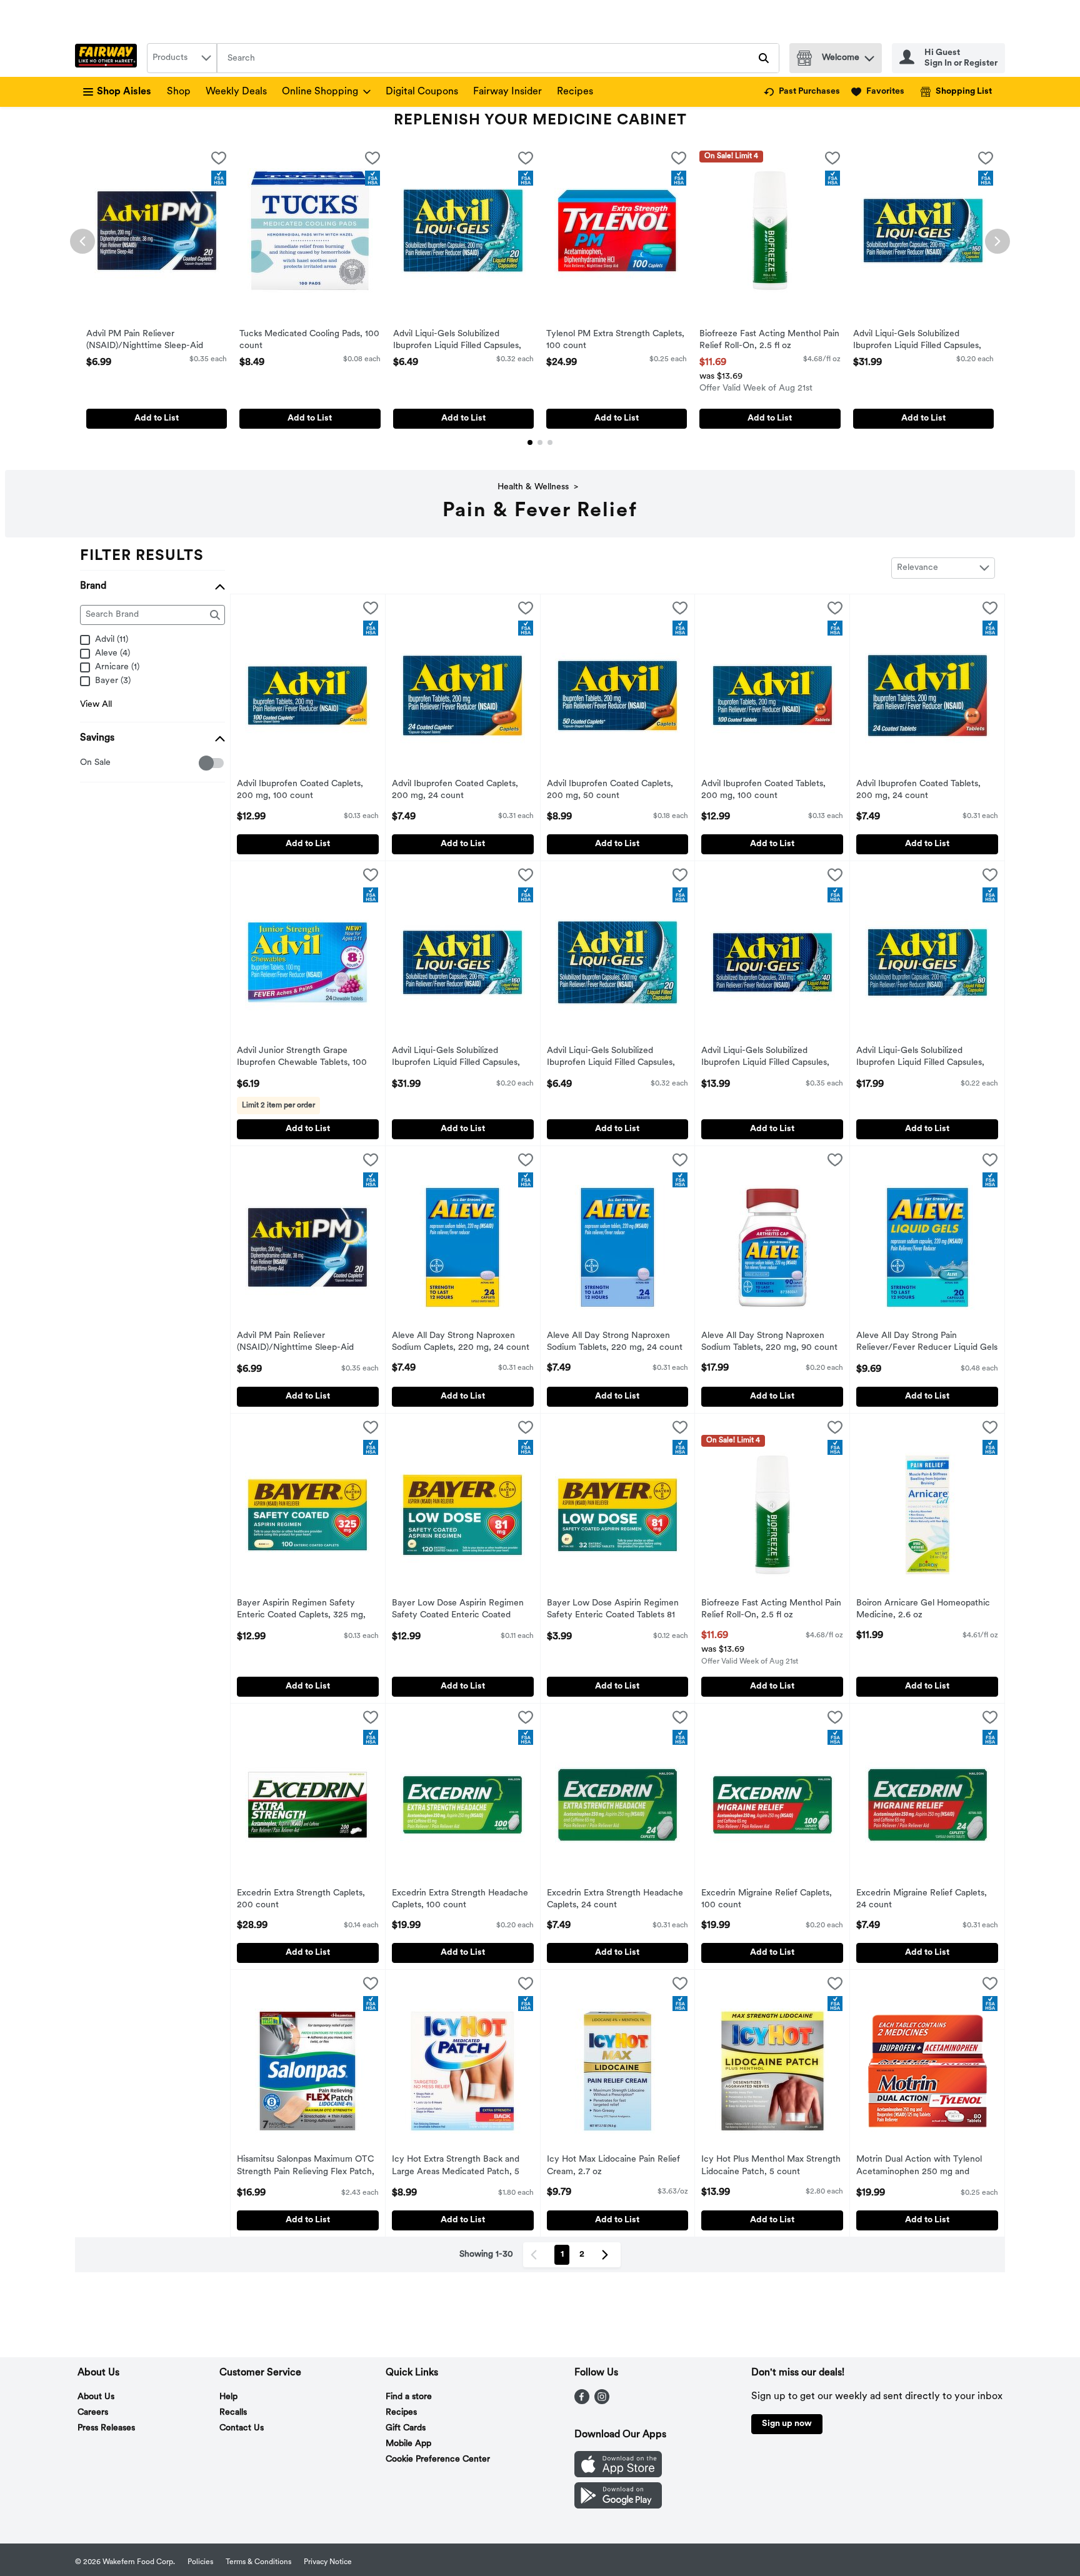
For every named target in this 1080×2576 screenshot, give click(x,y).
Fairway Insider (507, 92)
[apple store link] (618, 2475)
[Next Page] (607, 2255)
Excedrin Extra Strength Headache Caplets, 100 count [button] (460, 1900)
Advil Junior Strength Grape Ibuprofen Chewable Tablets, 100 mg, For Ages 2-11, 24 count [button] (302, 1058)
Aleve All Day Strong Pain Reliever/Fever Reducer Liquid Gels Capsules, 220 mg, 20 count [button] (927, 1343)
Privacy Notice (328, 2562)
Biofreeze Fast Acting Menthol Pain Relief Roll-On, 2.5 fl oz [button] (769, 341)
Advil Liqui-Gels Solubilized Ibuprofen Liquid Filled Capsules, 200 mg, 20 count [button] (457, 341)
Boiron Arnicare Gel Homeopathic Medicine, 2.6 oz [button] (923, 1610)
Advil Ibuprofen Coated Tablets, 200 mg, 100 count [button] (763, 791)
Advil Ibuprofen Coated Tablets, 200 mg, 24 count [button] (918, 791)
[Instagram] (602, 2402)
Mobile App (408, 2444)
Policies (200, 2562)
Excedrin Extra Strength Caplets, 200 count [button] (301, 1900)
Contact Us (242, 2428)
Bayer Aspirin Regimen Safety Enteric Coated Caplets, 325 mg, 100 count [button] (301, 1610)
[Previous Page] (536, 2255)
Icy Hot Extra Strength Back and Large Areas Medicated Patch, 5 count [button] (456, 2167)
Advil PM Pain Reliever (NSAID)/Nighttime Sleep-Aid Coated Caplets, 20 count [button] (145, 341)
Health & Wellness (533, 487)
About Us (96, 2397)
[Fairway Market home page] (108, 58)
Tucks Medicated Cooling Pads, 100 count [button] (309, 341)
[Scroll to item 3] (550, 442)
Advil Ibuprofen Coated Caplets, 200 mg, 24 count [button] (455, 791)
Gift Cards (406, 2428)
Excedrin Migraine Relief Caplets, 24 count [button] (922, 1900)
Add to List (157, 418)
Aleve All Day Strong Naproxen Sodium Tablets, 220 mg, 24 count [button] (615, 1342)
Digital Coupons (422, 92)
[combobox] (182, 58)
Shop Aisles (124, 92)
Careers (93, 2413)
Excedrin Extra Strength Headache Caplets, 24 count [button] (615, 1900)
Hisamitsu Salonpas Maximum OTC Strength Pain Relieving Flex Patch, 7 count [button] (306, 2167)
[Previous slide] (82, 241)
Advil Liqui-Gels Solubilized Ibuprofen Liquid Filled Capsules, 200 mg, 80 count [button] (920, 1058)
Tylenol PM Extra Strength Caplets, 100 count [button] (615, 341)
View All (96, 705)
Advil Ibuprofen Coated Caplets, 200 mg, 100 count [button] (300, 791)
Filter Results (142, 556)
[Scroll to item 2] (540, 442)
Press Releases (106, 2428)
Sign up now (787, 2424)
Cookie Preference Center (438, 2459)
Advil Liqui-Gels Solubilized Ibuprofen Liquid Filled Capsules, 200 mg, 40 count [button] (765, 1058)
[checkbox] (219, 161)
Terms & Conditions (258, 2562)
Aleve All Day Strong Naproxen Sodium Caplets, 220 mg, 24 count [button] (461, 1342)
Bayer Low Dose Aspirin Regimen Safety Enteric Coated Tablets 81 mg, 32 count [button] (613, 1610)
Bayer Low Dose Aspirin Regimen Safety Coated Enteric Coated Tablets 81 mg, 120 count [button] (458, 1610)
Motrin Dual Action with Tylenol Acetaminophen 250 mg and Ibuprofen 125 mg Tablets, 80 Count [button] (919, 2167)
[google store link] (618, 2506)
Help (228, 2397)
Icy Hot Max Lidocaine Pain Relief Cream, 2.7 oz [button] (613, 2166)
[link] (802, 92)
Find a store (409, 2397)
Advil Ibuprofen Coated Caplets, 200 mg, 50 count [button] (610, 791)
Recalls (233, 2413)
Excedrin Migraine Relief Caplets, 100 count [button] (767, 1900)
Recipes (575, 92)
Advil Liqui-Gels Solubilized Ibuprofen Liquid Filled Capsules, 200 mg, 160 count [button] (917, 341)
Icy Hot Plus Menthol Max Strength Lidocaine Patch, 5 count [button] (771, 2166)
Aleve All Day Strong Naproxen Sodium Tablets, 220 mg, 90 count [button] (769, 1342)
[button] (869, 55)
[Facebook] (582, 2402)
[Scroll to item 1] (530, 442)
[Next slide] (997, 241)
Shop (179, 92)
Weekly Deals (236, 92)
